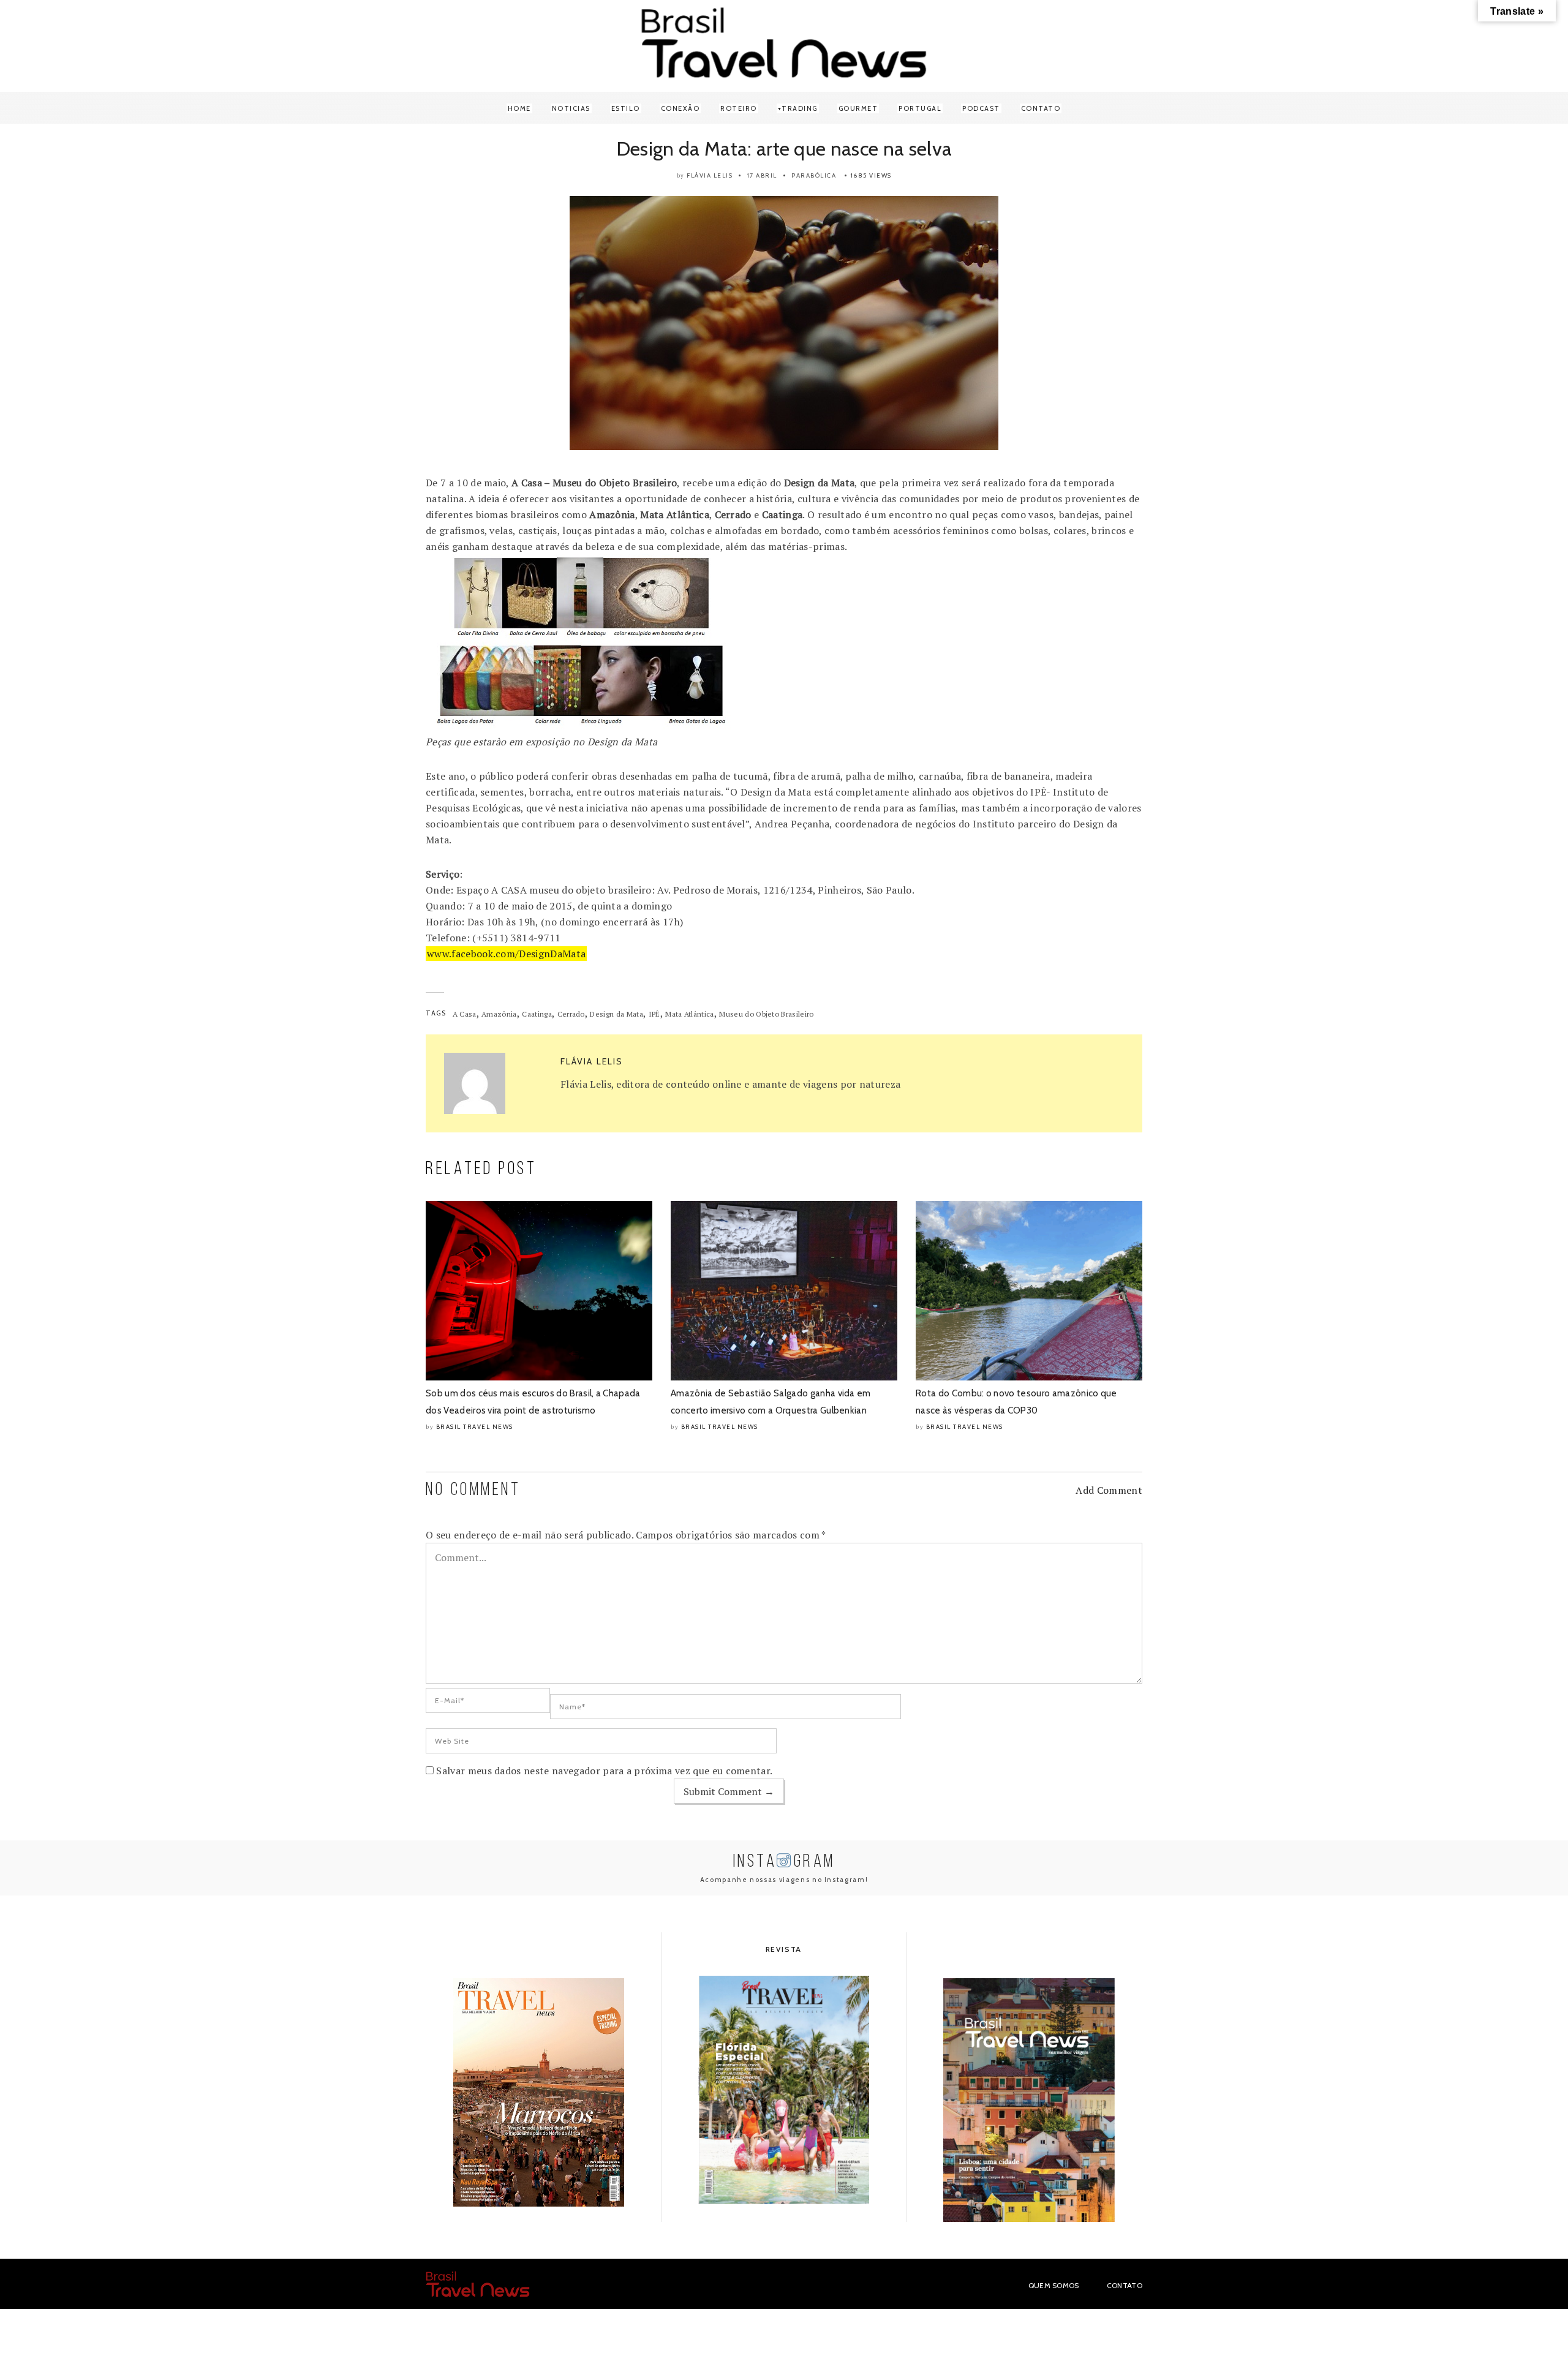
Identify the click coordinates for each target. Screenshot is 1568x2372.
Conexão (680, 108)
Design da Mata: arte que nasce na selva (784, 149)
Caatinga (537, 1014)
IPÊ (654, 1014)
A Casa (465, 1014)
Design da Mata (616, 1014)
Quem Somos (1054, 2285)
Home (519, 108)
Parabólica (814, 175)
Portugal (920, 108)
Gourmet (858, 108)
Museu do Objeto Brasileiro (766, 1014)
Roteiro (739, 108)
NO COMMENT (473, 1490)
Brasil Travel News (475, 1427)
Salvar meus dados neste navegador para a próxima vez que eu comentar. (604, 1771)
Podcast (981, 108)
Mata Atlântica (689, 1014)
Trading (800, 108)
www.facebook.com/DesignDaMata (506, 954)
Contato (1041, 108)
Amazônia (499, 1014)
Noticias (571, 108)
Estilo (626, 108)
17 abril (762, 175)
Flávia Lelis (710, 175)
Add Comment (1109, 1490)
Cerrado (571, 1014)
